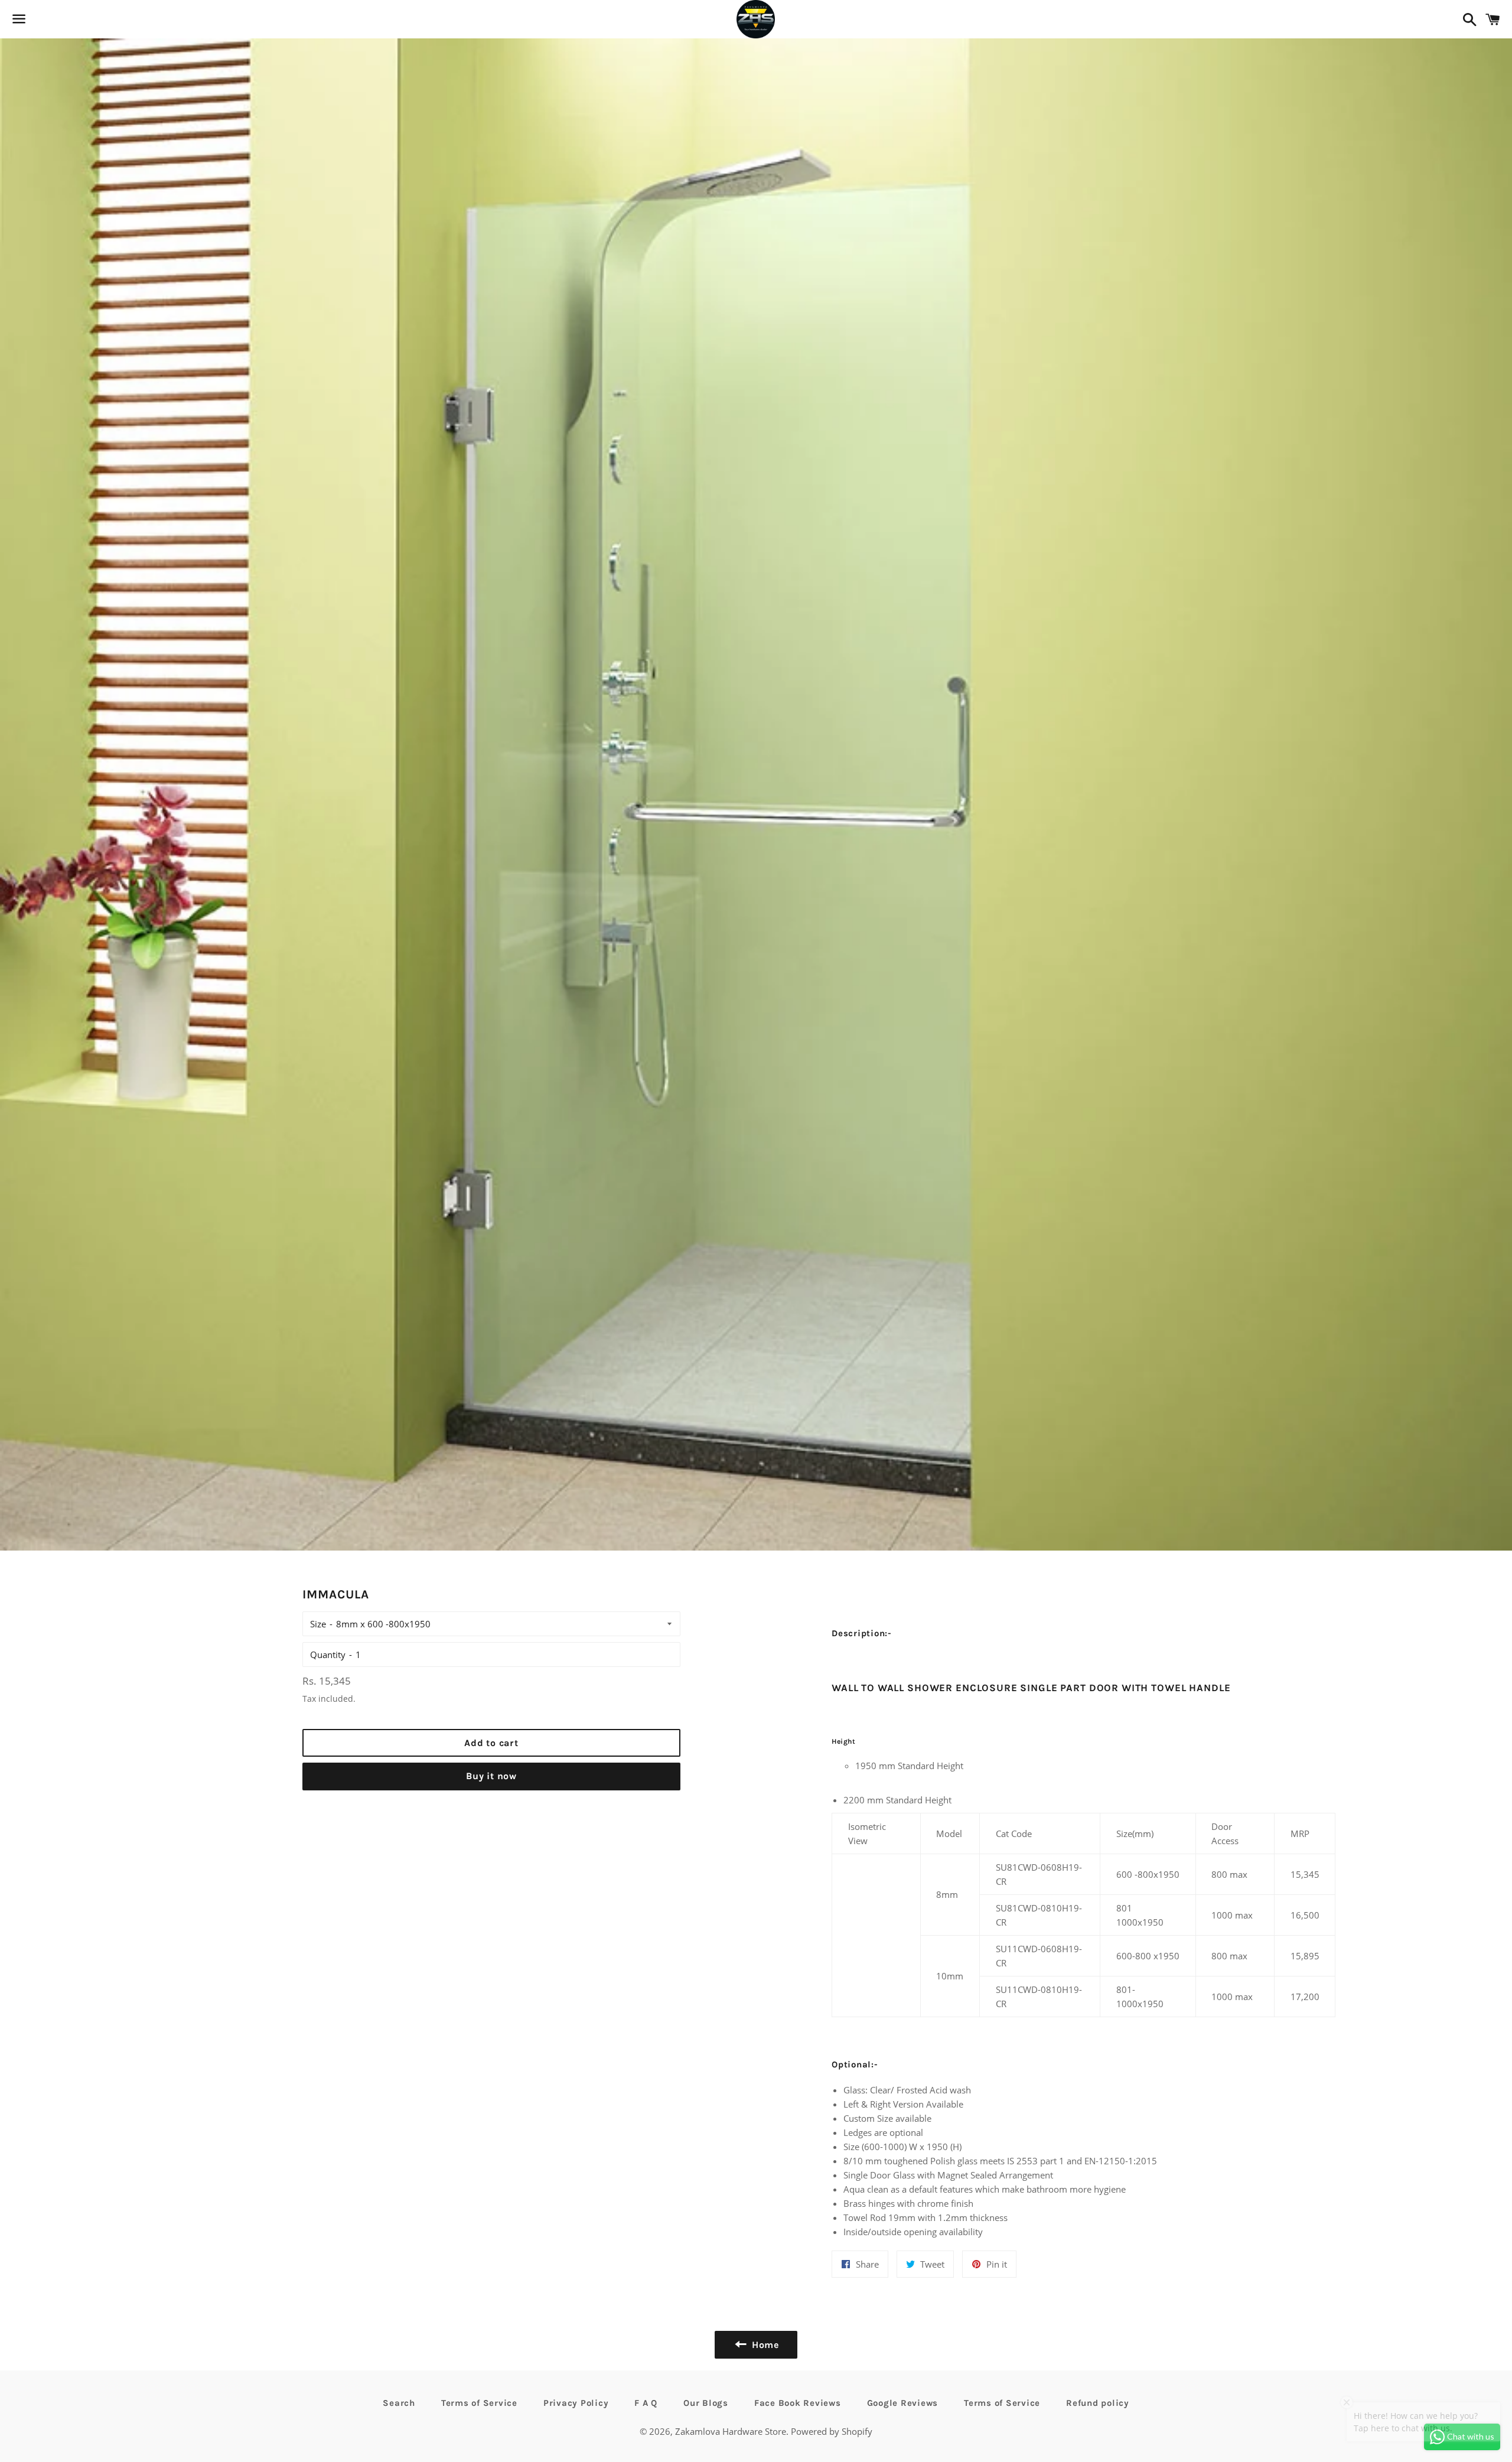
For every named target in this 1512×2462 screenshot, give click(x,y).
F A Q (646, 2403)
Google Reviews (903, 2403)
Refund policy (1098, 2403)
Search (399, 2403)
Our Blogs (706, 2403)
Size (318, 1624)
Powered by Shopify (832, 2431)
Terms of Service (479, 2403)
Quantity (328, 1655)
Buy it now (491, 1776)
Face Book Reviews (798, 2403)
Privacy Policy (576, 2403)
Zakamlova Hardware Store (731, 2431)
